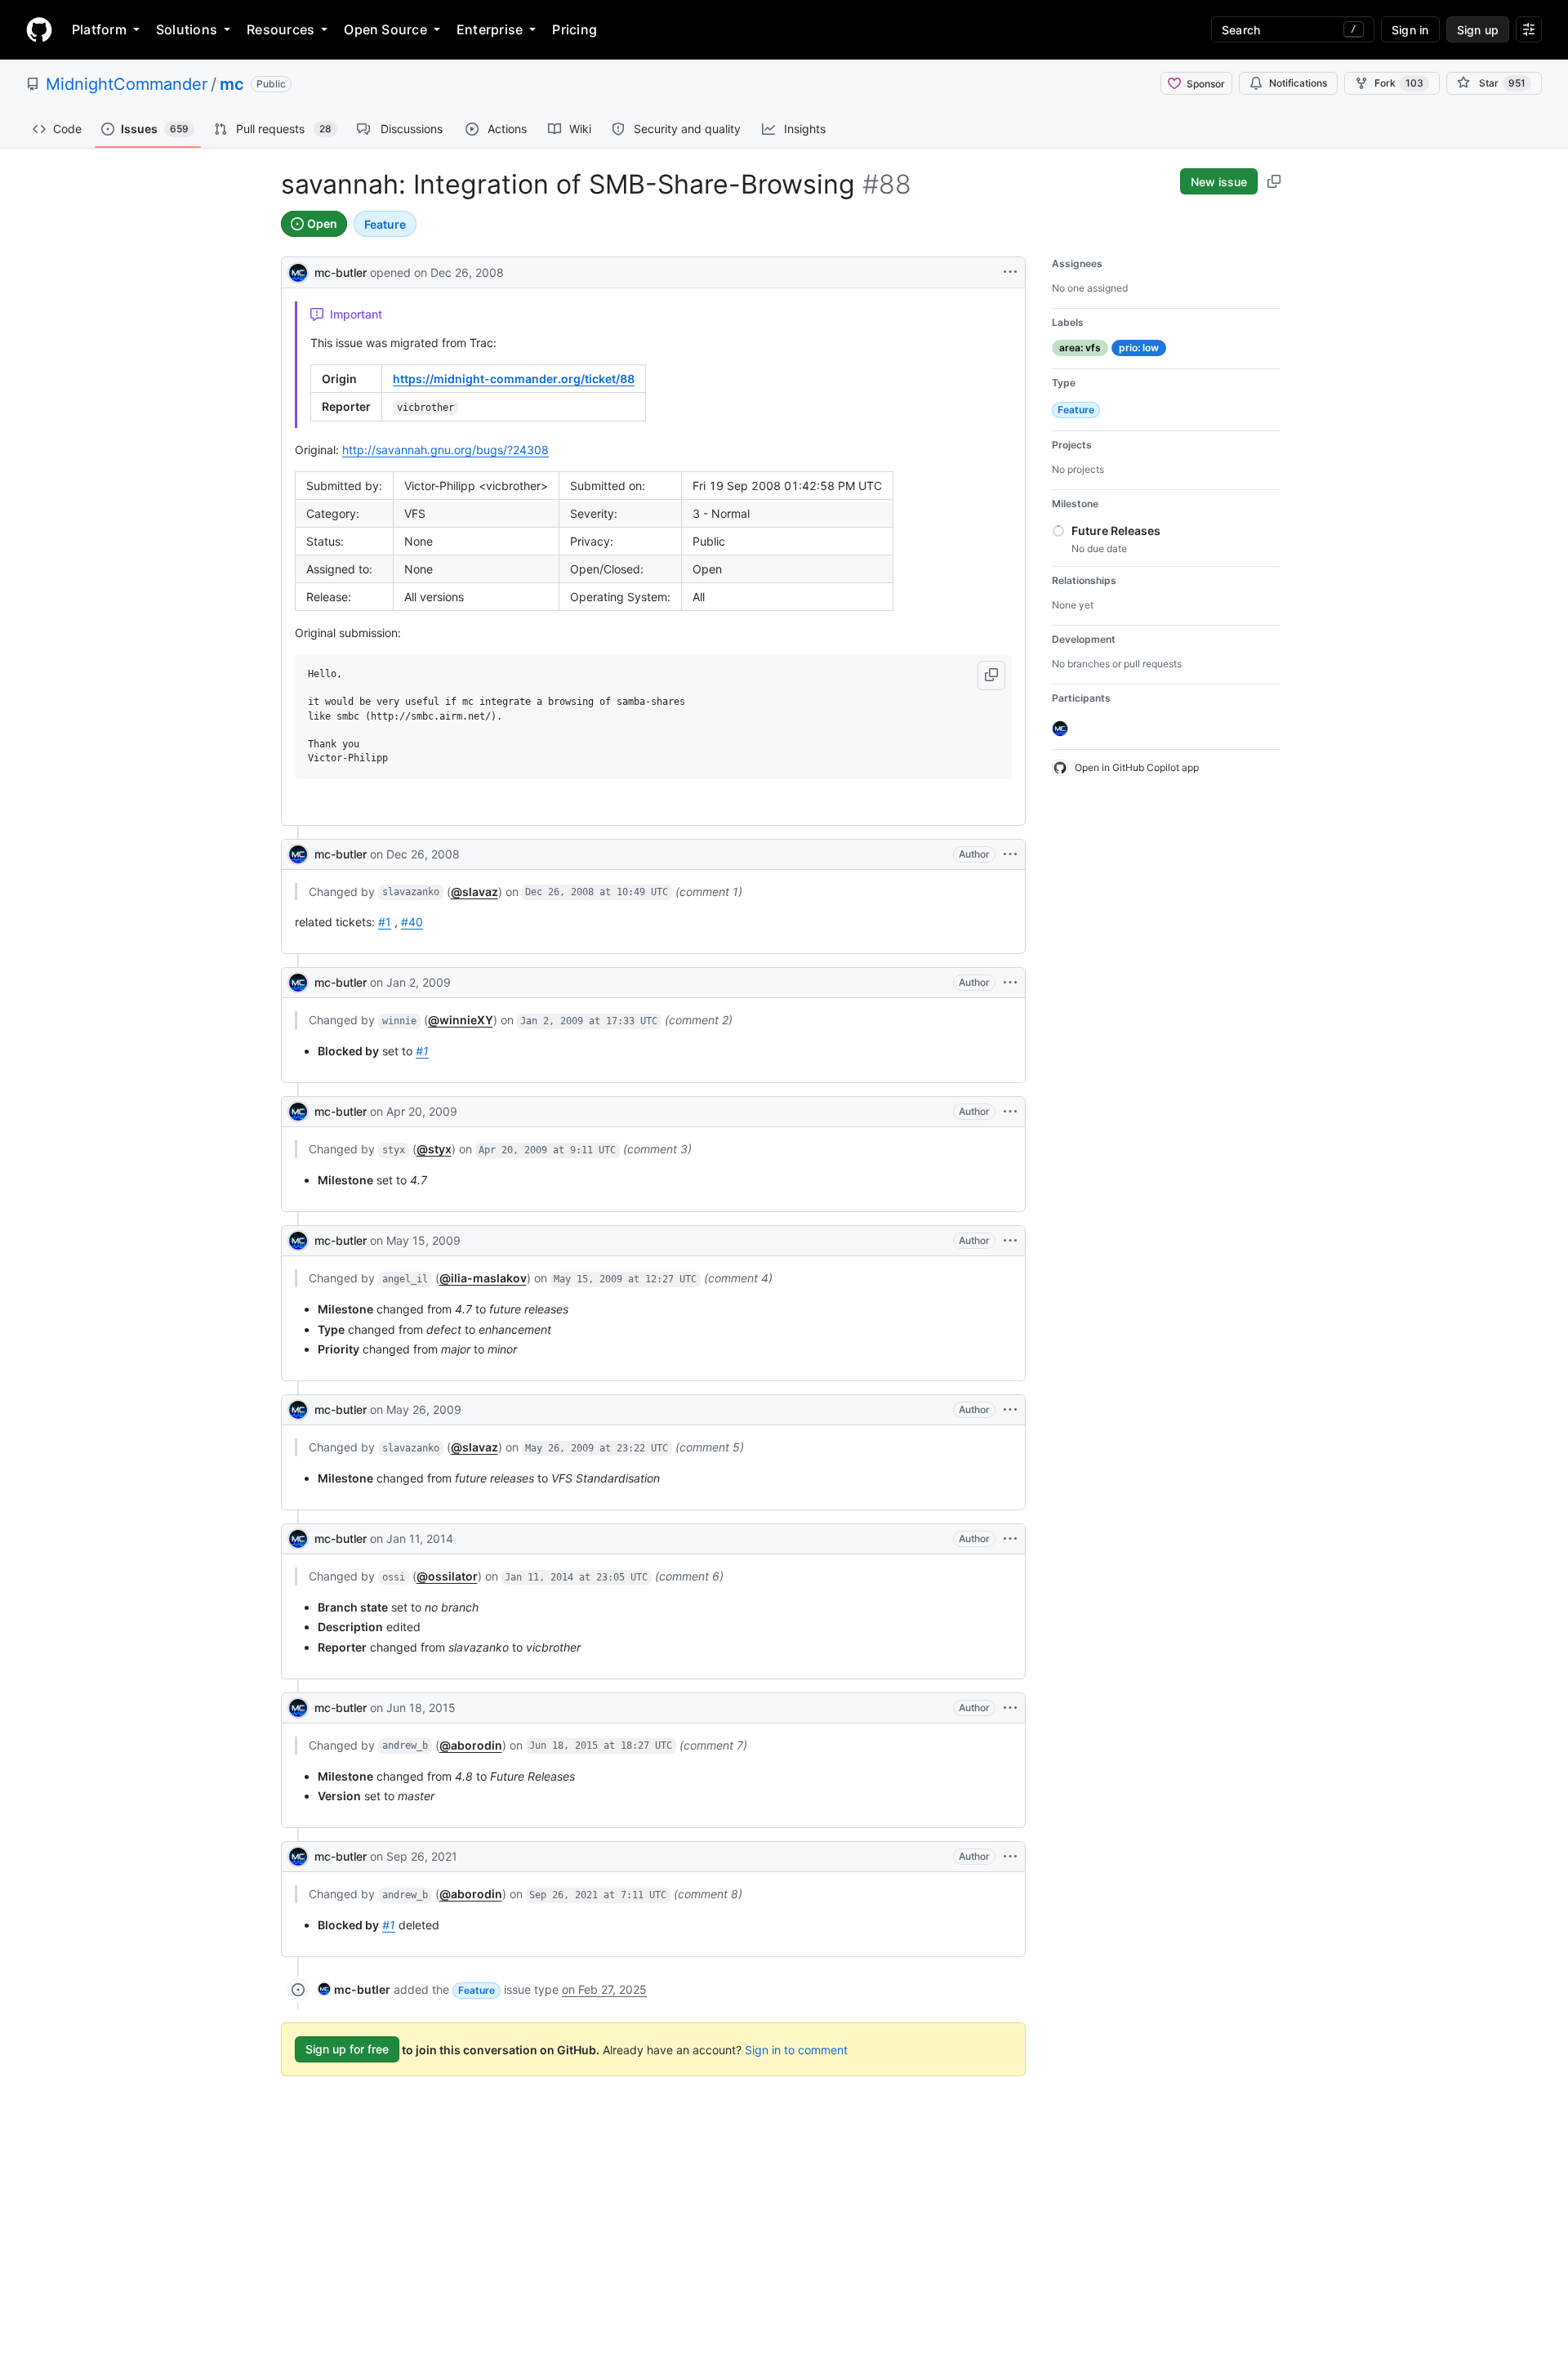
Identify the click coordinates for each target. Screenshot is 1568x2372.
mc (232, 84)
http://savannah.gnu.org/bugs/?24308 (445, 450)
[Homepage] (39, 29)
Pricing (575, 29)
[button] (991, 675)
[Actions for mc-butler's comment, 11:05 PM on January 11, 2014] (1010, 1539)
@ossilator (447, 1576)
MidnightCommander (127, 84)
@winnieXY (461, 1020)
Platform (99, 29)
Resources (281, 29)
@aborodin (471, 1745)
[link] (354, 1989)
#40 (412, 922)
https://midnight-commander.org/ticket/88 (514, 379)
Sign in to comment (796, 2049)
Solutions (187, 29)
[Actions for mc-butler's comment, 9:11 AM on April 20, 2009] (1010, 1112)
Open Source (385, 29)
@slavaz (474, 892)
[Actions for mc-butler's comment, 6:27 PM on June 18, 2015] (1010, 1708)
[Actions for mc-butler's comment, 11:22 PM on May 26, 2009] (1010, 1410)
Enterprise (490, 29)
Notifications (1298, 83)
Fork (1399, 83)
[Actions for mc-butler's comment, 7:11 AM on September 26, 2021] (1010, 1857)
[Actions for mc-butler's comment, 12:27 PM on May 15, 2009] (1010, 1241)
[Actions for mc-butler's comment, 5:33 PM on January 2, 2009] (1010, 983)
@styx (434, 1149)
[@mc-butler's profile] (298, 271)
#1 (385, 922)
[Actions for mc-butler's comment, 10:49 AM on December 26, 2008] (1010, 854)
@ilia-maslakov (483, 1278)
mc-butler (341, 272)
